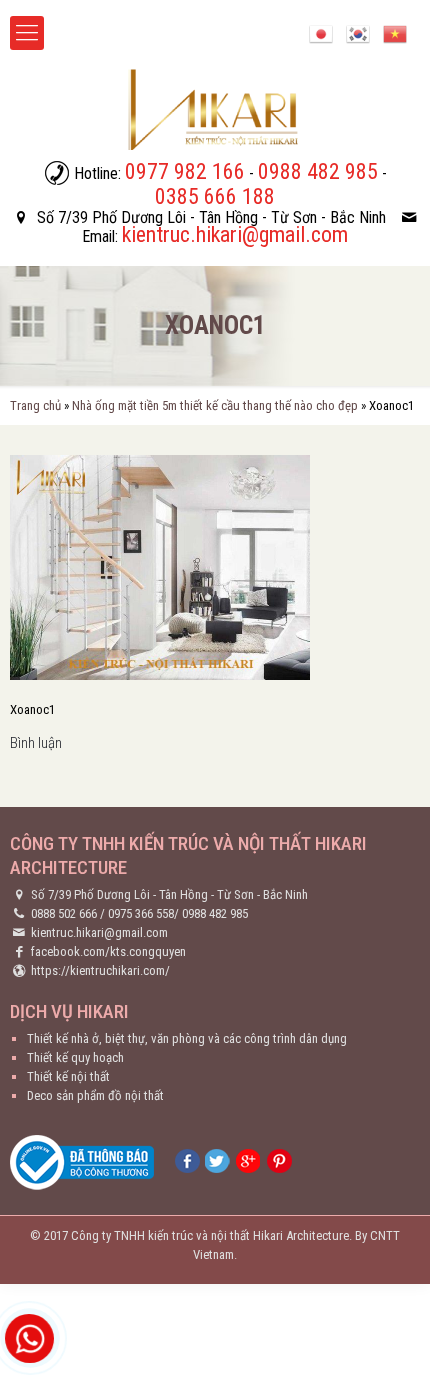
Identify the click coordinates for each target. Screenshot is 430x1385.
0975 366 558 (141, 913)
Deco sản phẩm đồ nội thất (95, 1095)
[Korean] (358, 32)
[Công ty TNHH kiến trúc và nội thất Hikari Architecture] (215, 109)
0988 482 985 (215, 913)
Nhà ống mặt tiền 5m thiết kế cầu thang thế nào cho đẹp (215, 405)
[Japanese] (321, 32)
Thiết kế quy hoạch (75, 1057)
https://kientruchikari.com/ (100, 970)
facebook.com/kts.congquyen (108, 951)
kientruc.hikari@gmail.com (99, 932)
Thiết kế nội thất (68, 1076)
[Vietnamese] (395, 32)
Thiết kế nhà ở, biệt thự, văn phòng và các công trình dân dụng (187, 1038)
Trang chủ (35, 405)
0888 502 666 (64, 913)
